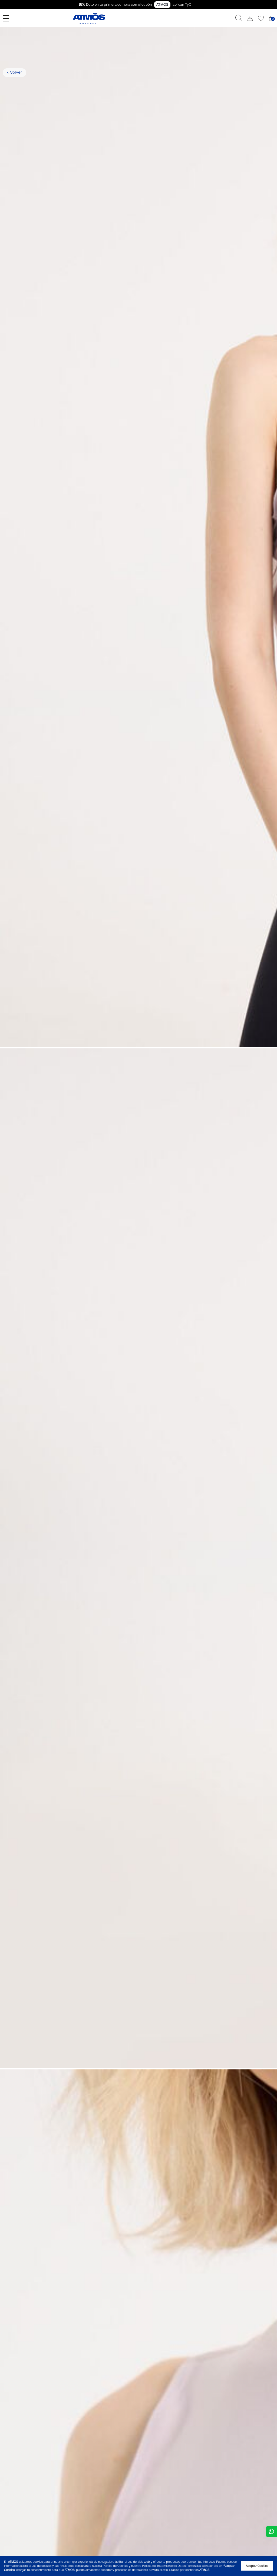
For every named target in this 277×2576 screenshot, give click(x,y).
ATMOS (162, 5)
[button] (250, 18)
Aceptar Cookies (257, 2566)
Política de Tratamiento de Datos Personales (171, 2566)
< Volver (15, 72)
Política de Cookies (115, 2566)
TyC (188, 5)
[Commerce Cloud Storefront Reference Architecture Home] (89, 18)
